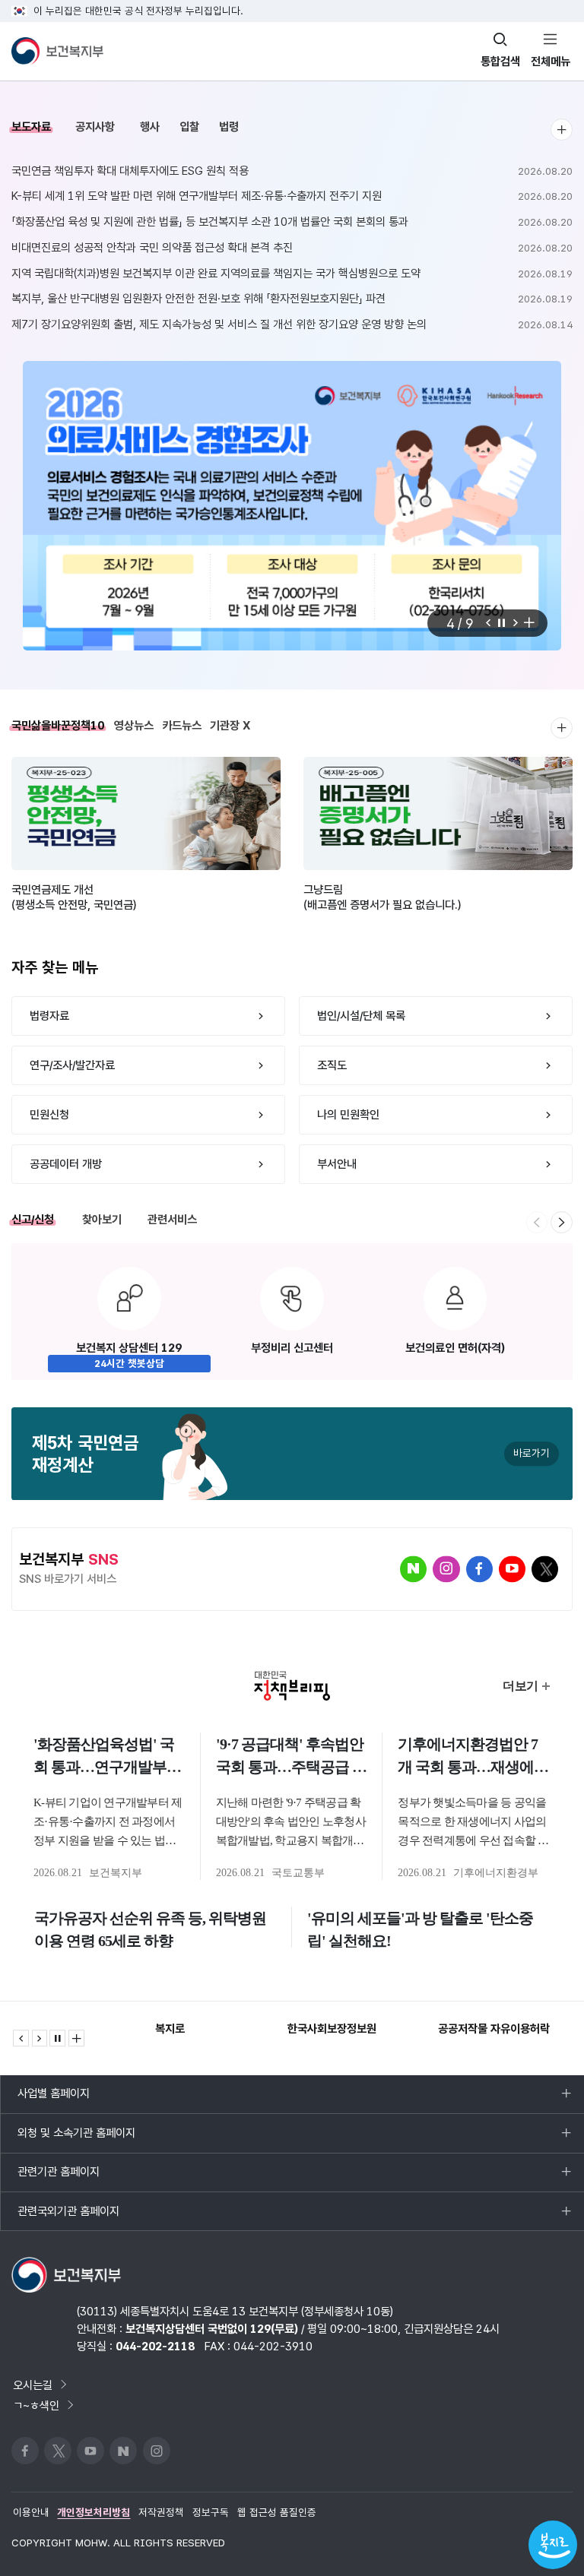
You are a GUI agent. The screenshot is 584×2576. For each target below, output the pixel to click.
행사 (150, 127)
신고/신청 (33, 1219)
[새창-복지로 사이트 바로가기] (553, 2545)
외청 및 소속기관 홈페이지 (76, 2139)
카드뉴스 (182, 725)
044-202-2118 (155, 2346)
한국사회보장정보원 (332, 2029)
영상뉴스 (134, 725)
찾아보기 (102, 1219)
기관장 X (230, 725)
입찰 (189, 127)
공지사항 (95, 127)
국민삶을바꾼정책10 (58, 725)
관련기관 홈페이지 (58, 2178)
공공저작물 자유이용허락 (494, 2029)
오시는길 (33, 2385)
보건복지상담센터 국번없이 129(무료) (212, 2329)
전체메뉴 (551, 61)
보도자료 (31, 127)
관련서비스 (172, 1219)
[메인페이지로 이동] (57, 51)
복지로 (170, 2029)
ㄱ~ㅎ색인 (36, 2405)
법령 (229, 127)
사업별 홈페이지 (53, 2100)
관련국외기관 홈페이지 (68, 2217)
